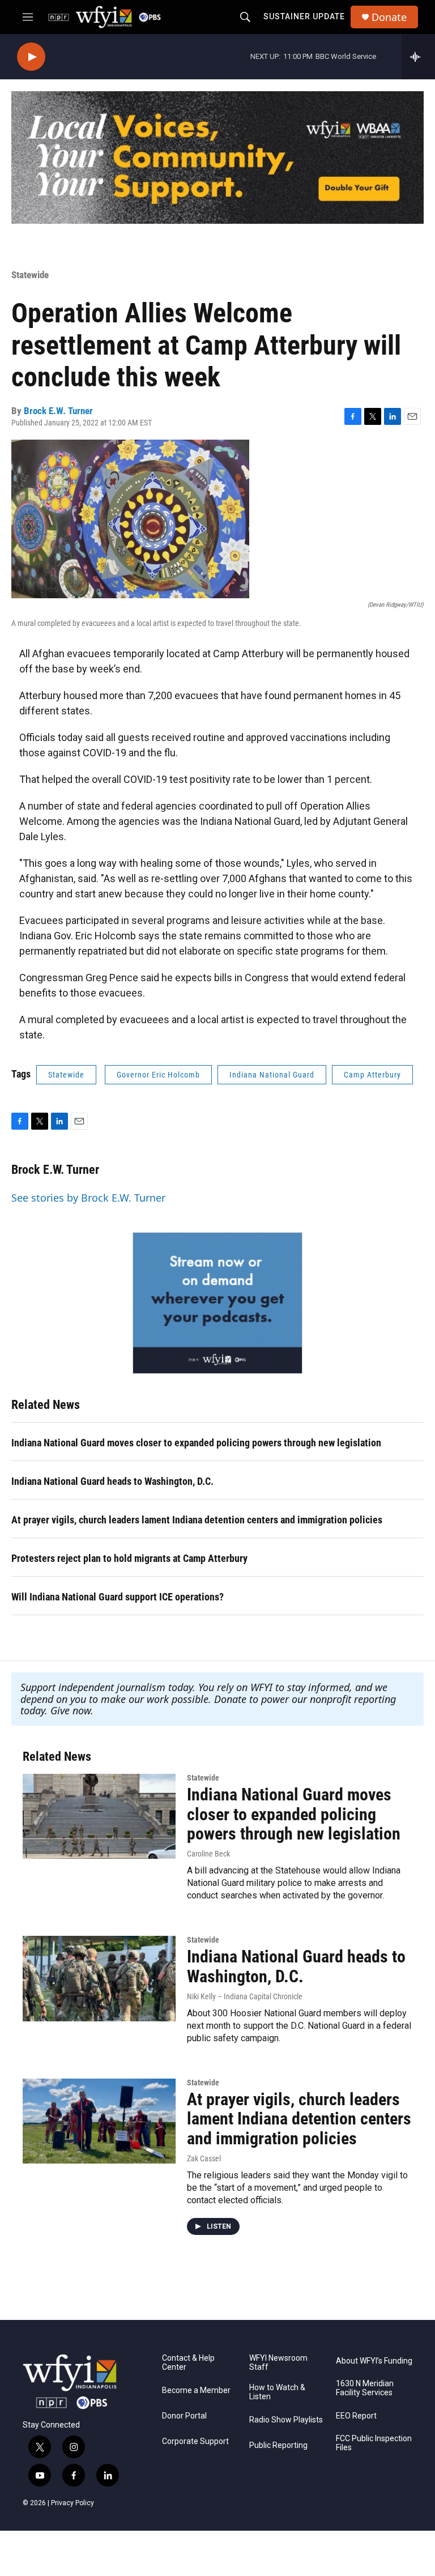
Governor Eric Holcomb (158, 1075)
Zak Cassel (204, 2158)
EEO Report (356, 2416)
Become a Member (196, 2390)
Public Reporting (278, 2445)
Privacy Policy (72, 2503)
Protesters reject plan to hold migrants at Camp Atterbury (129, 1558)
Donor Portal (184, 2416)
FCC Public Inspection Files (374, 2443)
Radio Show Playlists (286, 2420)
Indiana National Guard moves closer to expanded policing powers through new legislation (196, 1443)
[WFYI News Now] (217, 1303)
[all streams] (418, 57)
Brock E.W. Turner (58, 411)
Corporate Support (195, 2441)
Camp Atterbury (372, 1075)
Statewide (30, 275)
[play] (31, 57)
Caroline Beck (208, 1854)
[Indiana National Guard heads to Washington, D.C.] (99, 1978)
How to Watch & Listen (277, 2392)
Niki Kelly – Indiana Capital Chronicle (245, 1996)
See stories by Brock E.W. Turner (88, 1198)
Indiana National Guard (272, 1075)
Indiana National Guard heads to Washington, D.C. (112, 1481)
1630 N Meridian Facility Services (365, 2388)
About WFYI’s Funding (374, 2361)
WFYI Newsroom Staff (278, 2363)
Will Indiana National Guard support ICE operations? (118, 1597)
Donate (389, 17)
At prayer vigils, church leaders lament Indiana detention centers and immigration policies (197, 1520)
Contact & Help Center (188, 2363)
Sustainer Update (304, 16)
